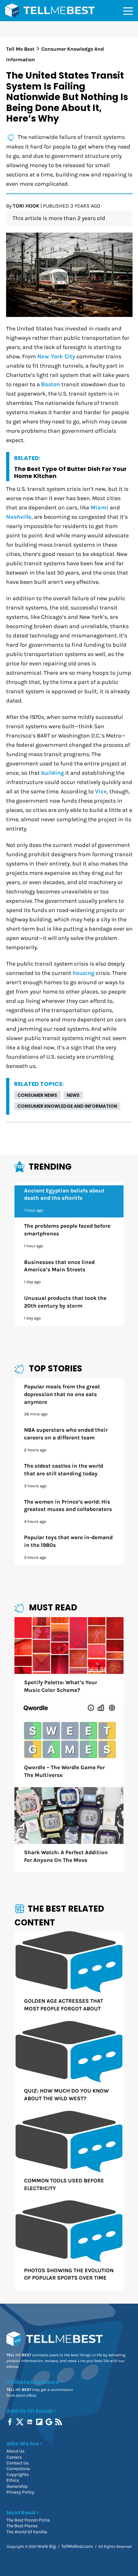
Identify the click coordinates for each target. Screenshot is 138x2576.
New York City (56, 357)
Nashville (19, 517)
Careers (14, 2457)
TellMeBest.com (77, 2546)
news (73, 1095)
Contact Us (17, 2463)
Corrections (18, 2469)
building (52, 773)
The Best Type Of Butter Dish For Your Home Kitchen (70, 472)
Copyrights (17, 2474)
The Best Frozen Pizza (28, 2520)
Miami (99, 508)
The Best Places (22, 2526)
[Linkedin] (30, 2422)
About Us (15, 2451)
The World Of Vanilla (27, 2532)
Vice (101, 792)
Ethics (13, 2480)
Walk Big (47, 2546)
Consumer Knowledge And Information (67, 1106)
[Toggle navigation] (128, 11)
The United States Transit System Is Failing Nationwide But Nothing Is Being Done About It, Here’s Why (67, 97)
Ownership (17, 2486)
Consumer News (37, 1095)
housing (83, 973)
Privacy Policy (20, 2492)
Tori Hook (26, 206)
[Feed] (59, 2422)
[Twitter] (20, 2422)
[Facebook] (10, 2422)
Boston (51, 384)
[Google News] (50, 2422)
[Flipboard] (40, 2422)
